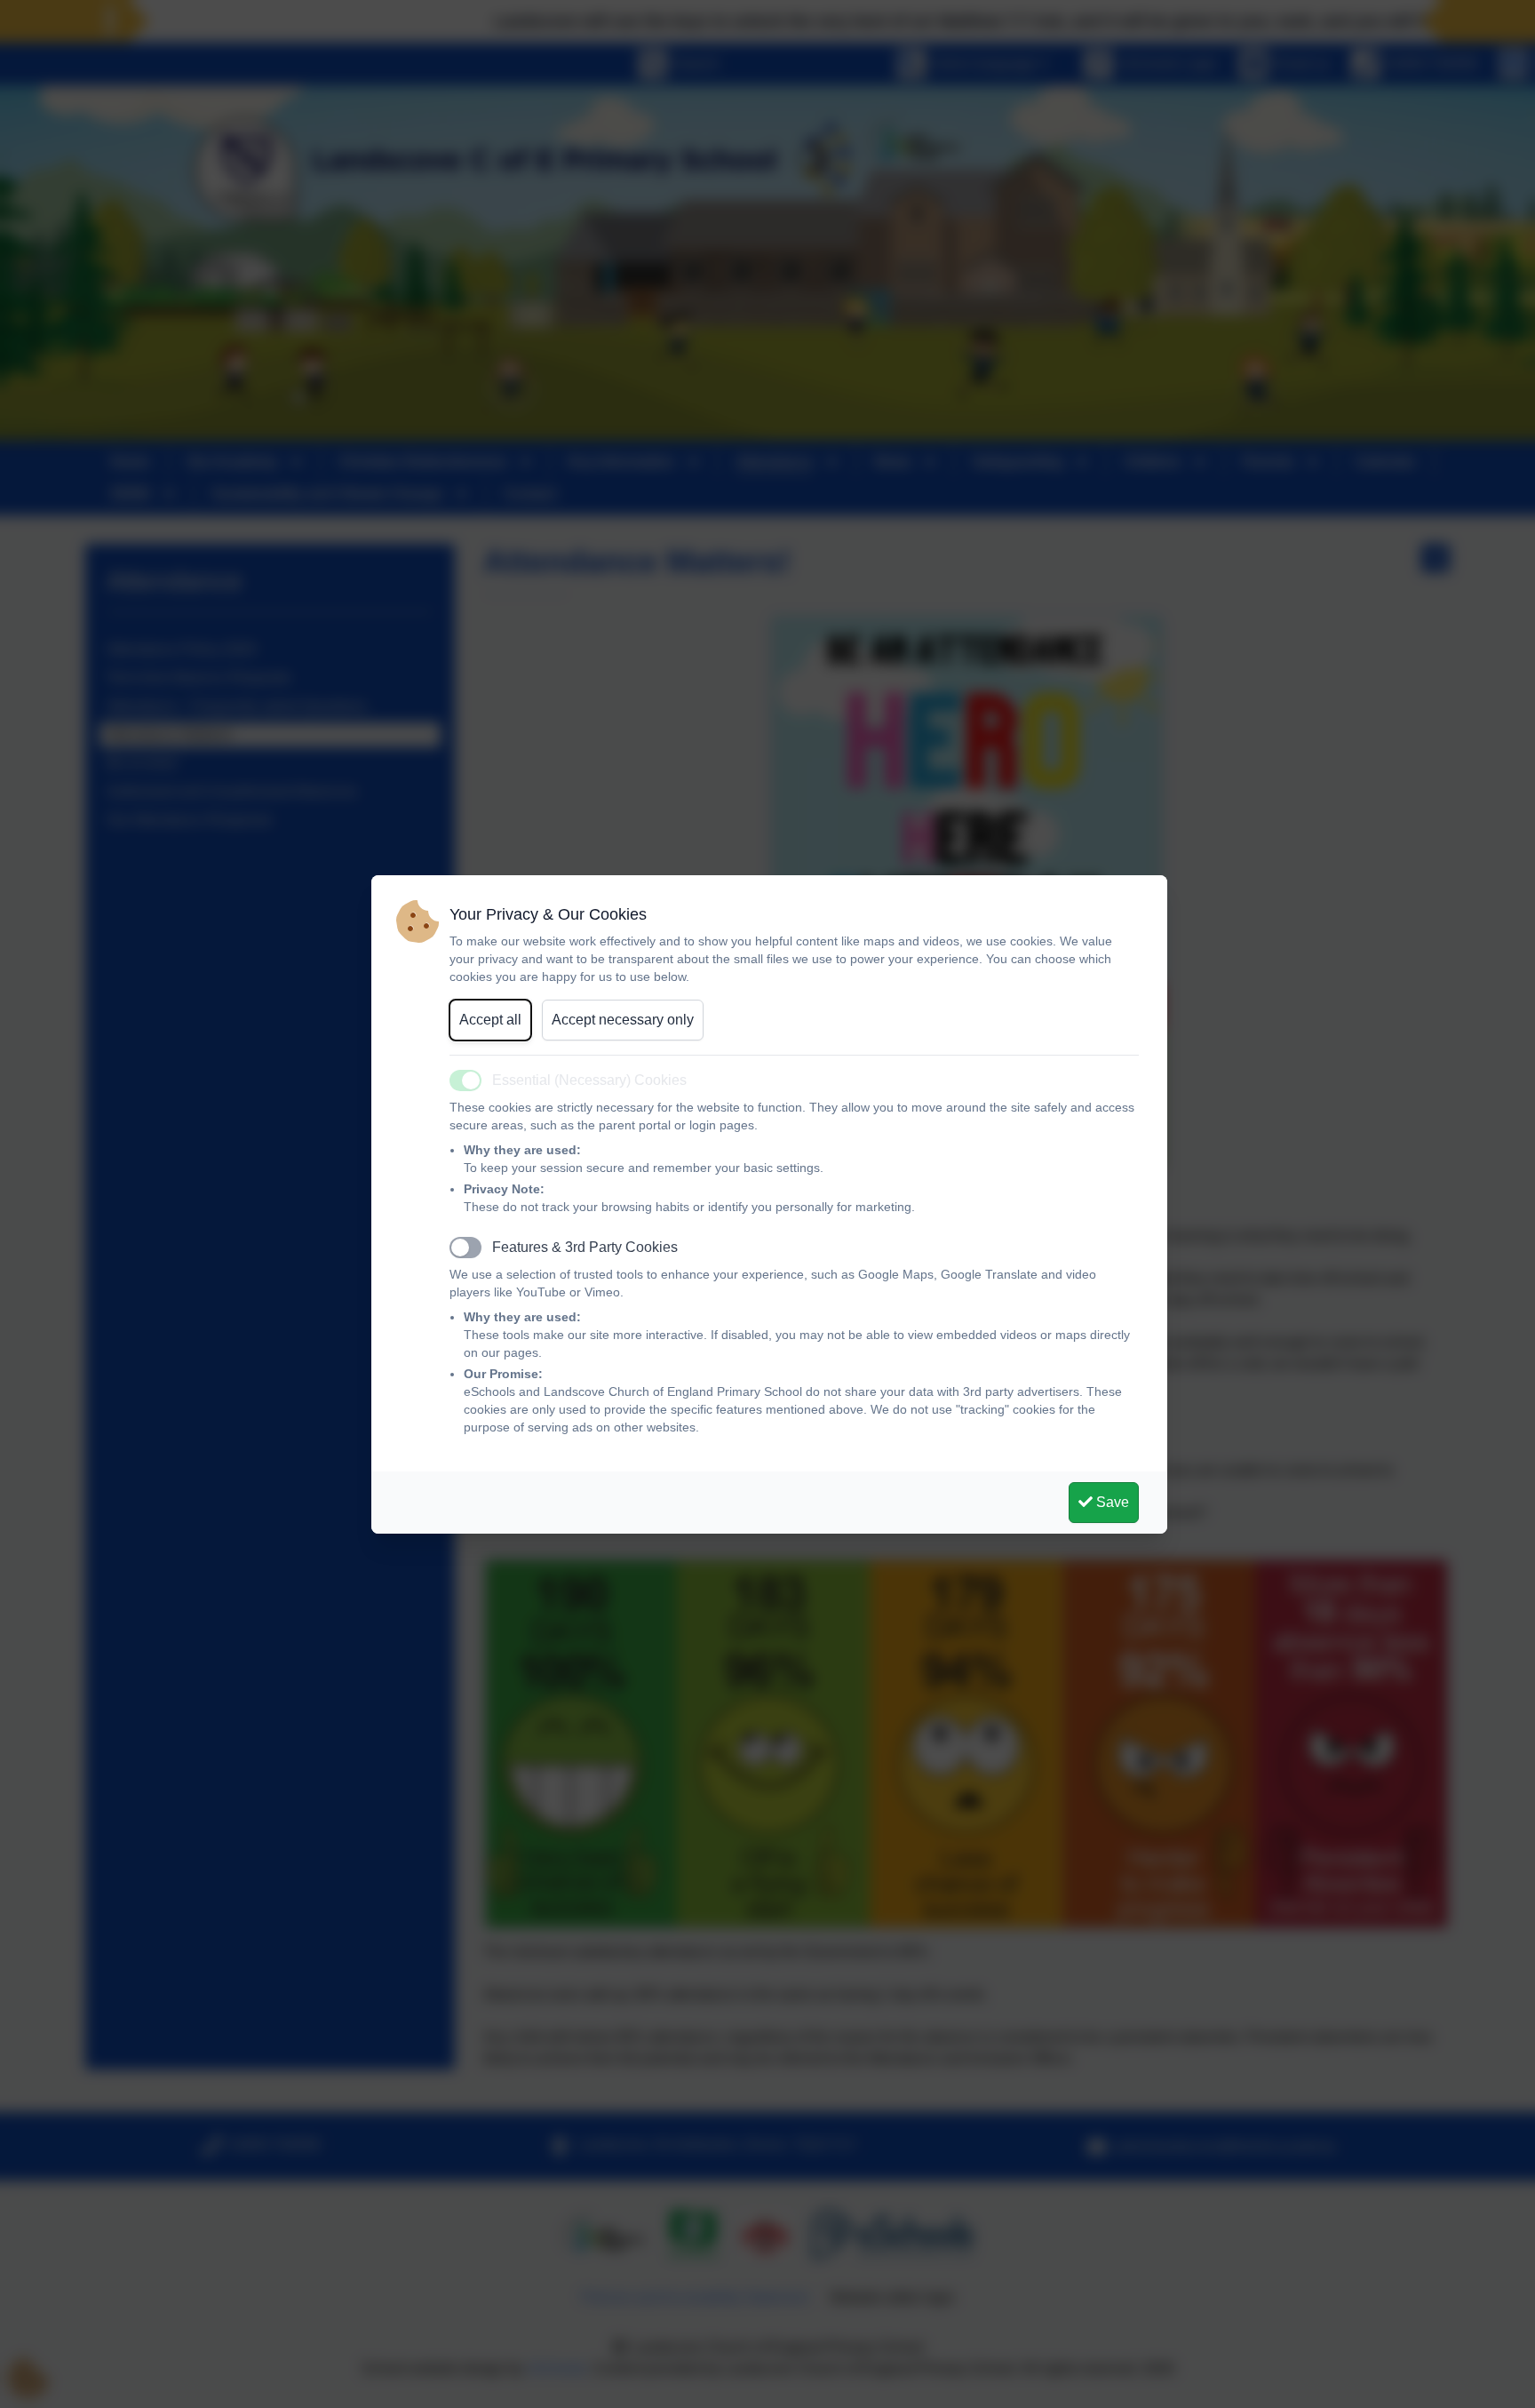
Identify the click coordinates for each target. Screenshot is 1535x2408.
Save (1111, 1502)
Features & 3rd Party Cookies (585, 1247)
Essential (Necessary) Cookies (589, 1080)
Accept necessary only (623, 1020)
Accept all (490, 1020)
